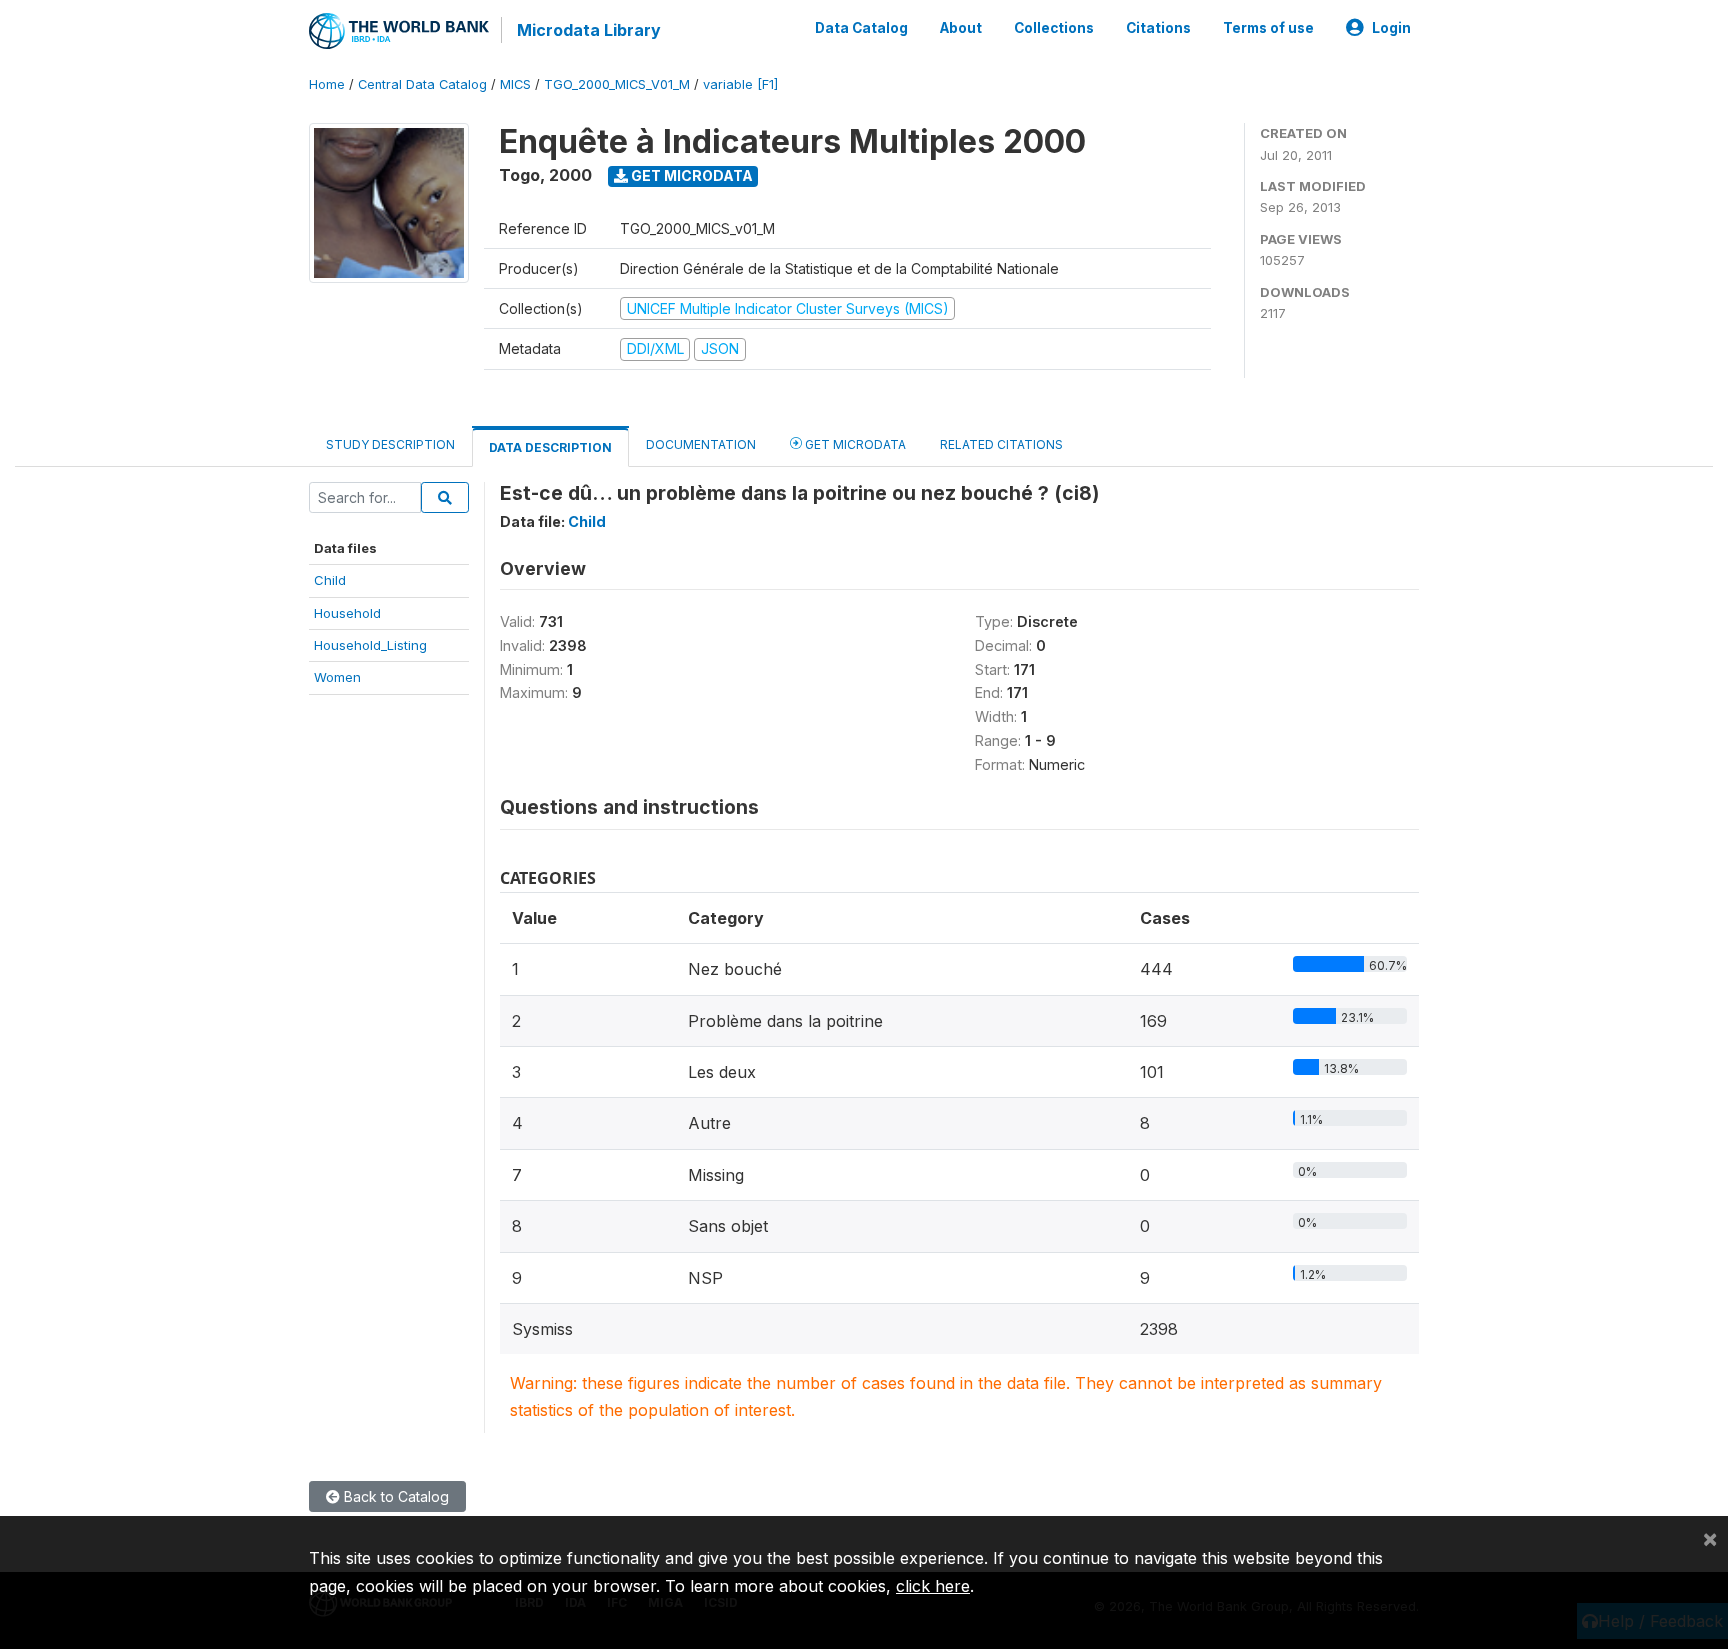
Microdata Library (589, 30)
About (961, 28)
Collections (1054, 28)
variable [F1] (740, 84)
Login (1391, 28)
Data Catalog (861, 28)
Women (337, 677)
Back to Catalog (394, 1496)
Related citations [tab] (1001, 444)
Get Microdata (690, 175)
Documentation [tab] (701, 444)
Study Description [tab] (390, 444)
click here (933, 1586)
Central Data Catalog (422, 84)
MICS (515, 84)
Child (330, 580)
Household (347, 613)
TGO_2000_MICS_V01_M (617, 84)
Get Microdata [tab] (854, 444)
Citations (1158, 28)
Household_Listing (370, 645)
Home (327, 84)
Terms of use (1268, 28)
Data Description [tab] (550, 447)
